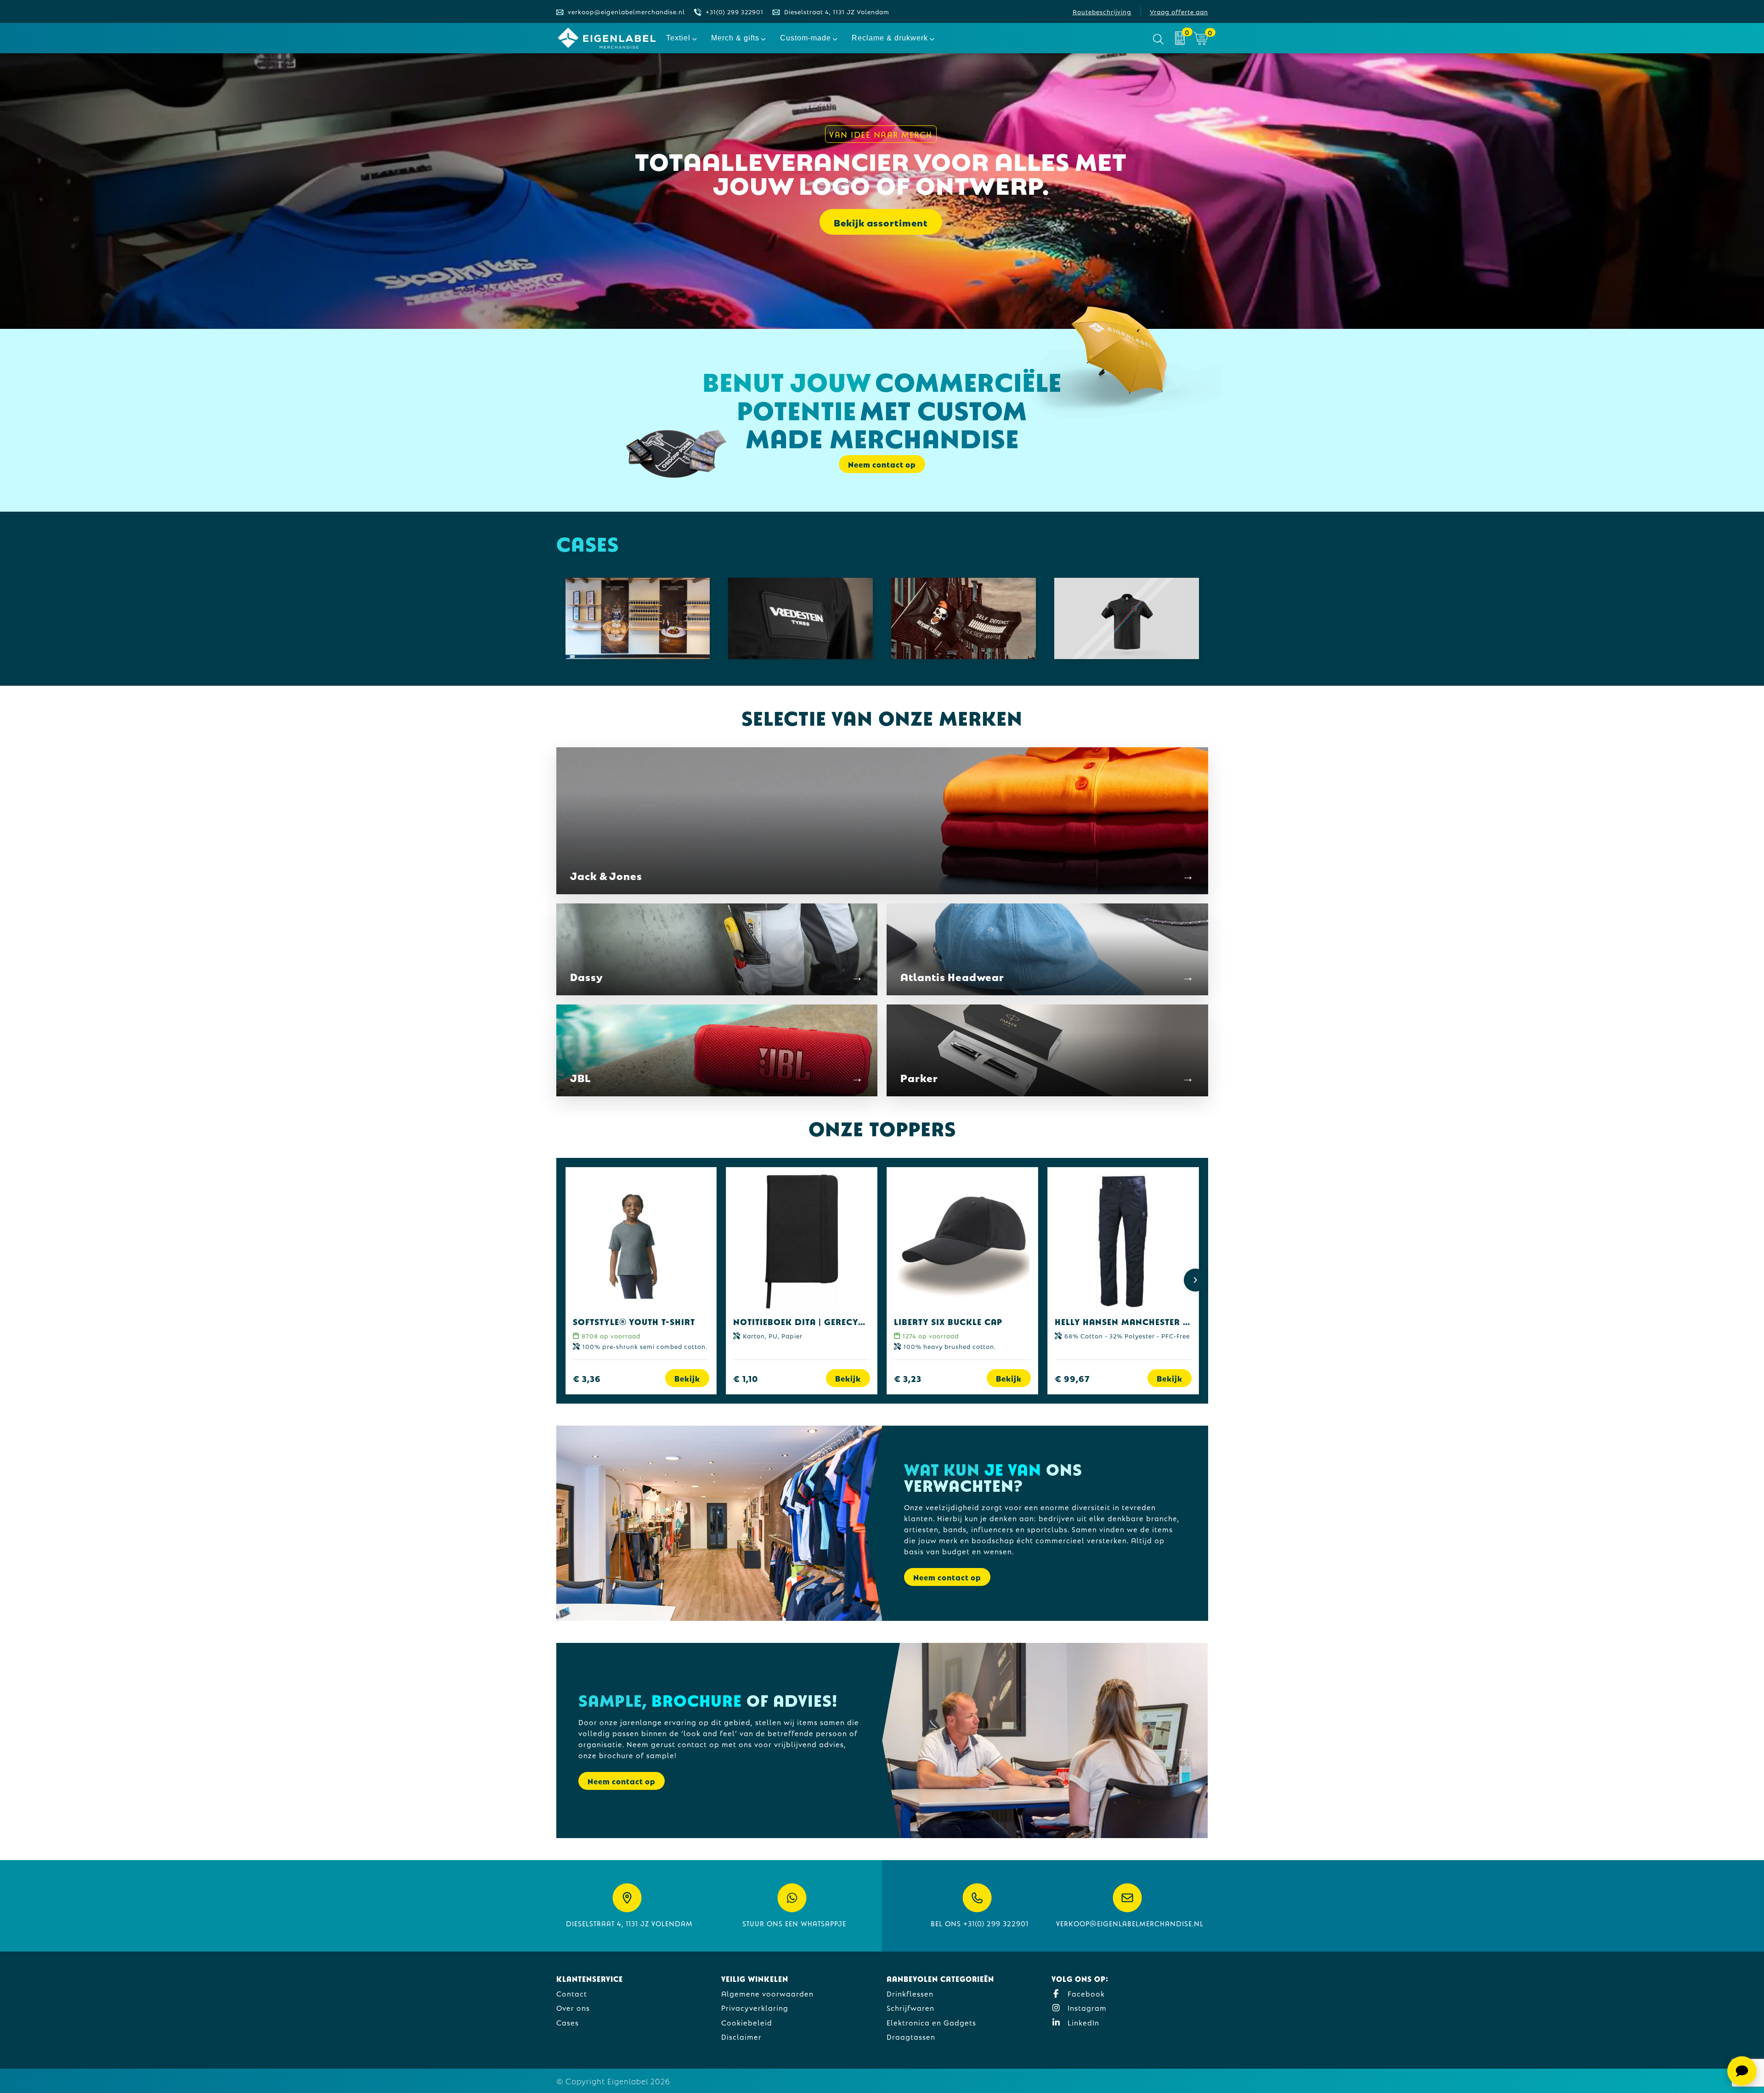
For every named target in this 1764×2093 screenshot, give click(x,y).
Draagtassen (911, 2036)
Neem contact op (947, 1577)
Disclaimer (741, 2036)
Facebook (1085, 1993)
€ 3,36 (587, 1378)
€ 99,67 (1072, 1378)
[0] (1180, 38)
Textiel (678, 38)
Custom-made (806, 38)
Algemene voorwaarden (767, 1993)
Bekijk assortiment (881, 222)
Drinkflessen (910, 1993)
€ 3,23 (908, 1378)
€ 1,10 (746, 1378)
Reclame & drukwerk (890, 38)
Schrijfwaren (910, 2007)
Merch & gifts (735, 38)
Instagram (1086, 2007)
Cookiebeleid (747, 2022)
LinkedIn (1082, 2022)
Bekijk (687, 1378)
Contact (572, 1993)
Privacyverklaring (755, 2007)
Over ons (573, 2007)
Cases (568, 2022)
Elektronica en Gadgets (931, 2022)
